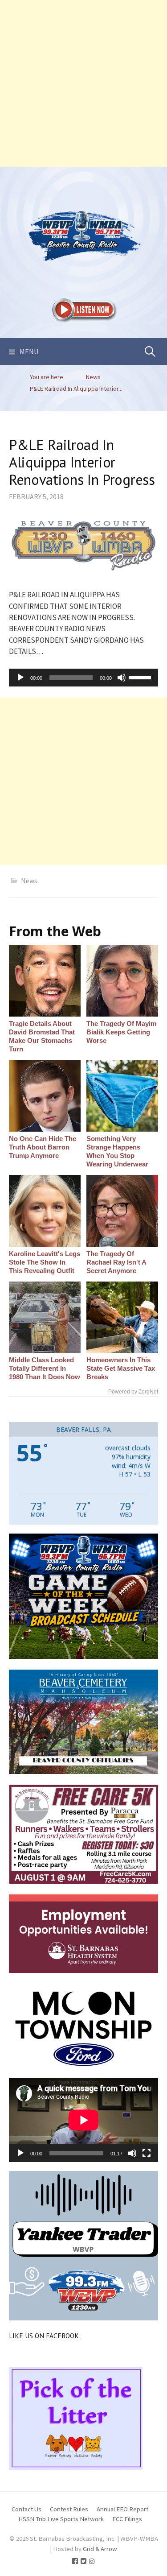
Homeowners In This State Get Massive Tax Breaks (121, 1368)
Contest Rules (69, 2509)
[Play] (20, 678)
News (29, 881)
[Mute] (122, 678)
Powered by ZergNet (133, 1392)
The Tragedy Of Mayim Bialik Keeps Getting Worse (121, 1032)
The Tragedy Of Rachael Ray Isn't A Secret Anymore (116, 1262)
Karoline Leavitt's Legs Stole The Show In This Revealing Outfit (45, 1262)
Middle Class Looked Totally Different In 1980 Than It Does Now (45, 1368)
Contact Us (26, 2509)
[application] (83, 678)
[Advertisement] (83, 84)
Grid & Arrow (100, 2549)
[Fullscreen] (147, 2153)
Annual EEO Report (122, 2509)
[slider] (141, 677)
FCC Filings (127, 2519)
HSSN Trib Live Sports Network (61, 2519)
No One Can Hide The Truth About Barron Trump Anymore (43, 1147)
